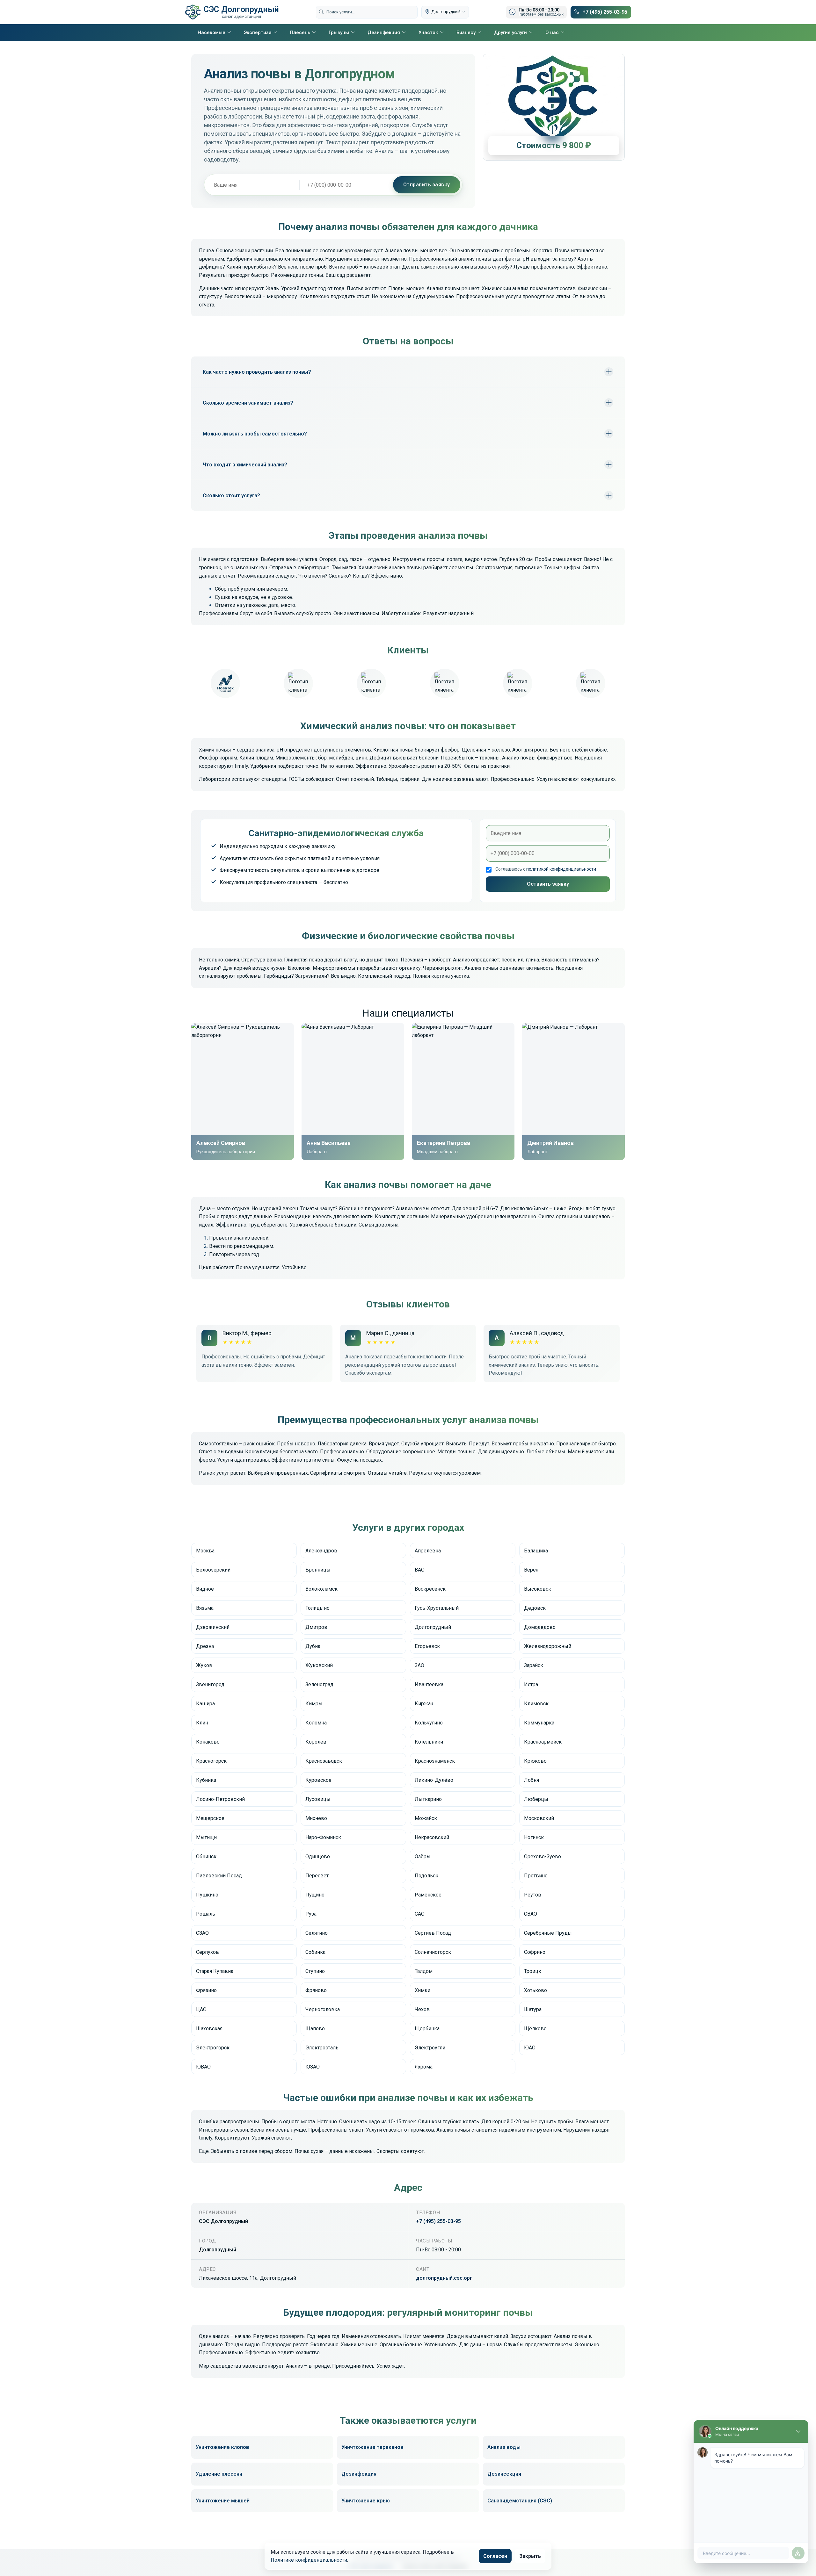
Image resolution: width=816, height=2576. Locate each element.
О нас (552, 32)
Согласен (495, 2556)
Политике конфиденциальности (309, 2560)
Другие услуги (510, 32)
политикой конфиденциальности (561, 869)
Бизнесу (466, 32)
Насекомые (211, 32)
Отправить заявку (427, 185)
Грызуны (339, 32)
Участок (428, 32)
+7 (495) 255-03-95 (438, 2221)
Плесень (300, 32)
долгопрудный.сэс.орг (444, 2278)
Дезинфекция (384, 32)
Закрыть (530, 2556)
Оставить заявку (548, 884)
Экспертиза (258, 32)
